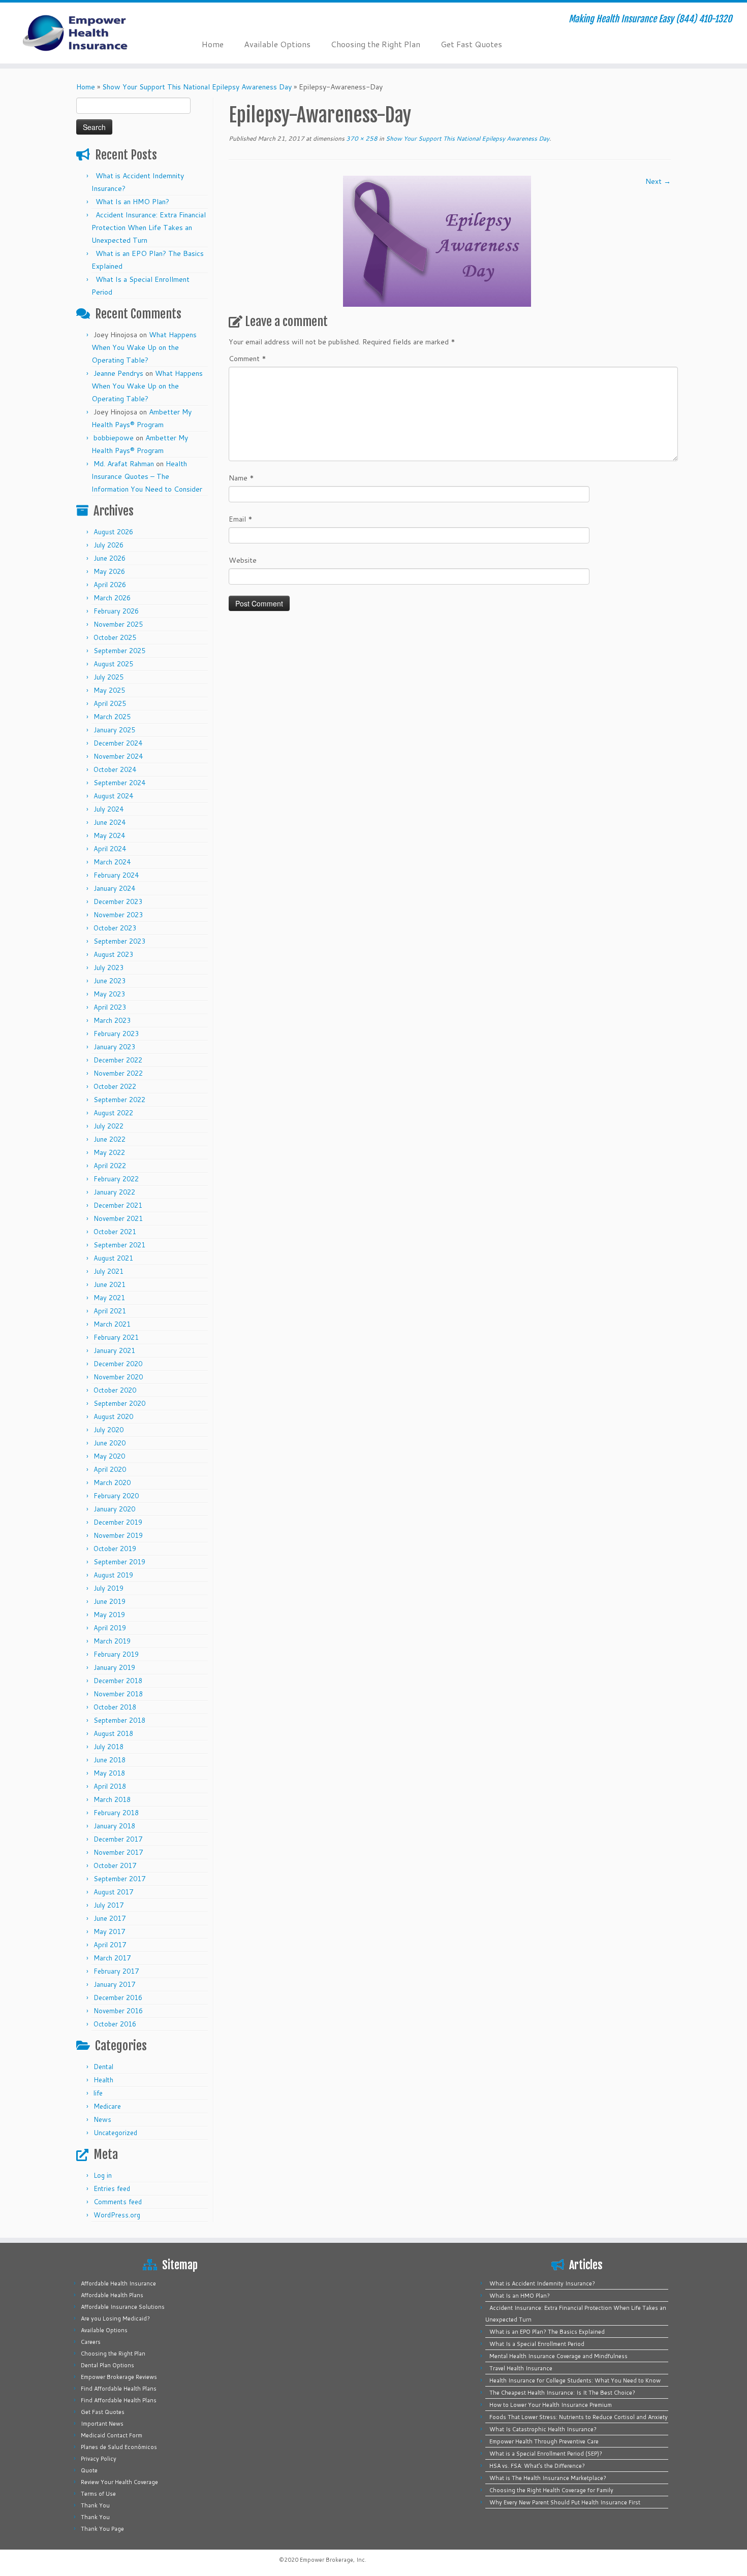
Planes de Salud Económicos (119, 2447)
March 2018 (112, 1799)
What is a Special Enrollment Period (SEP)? (546, 2454)
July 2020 (108, 1430)
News (102, 2119)
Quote (89, 2470)
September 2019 (119, 1562)
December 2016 (118, 1998)
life (98, 2093)
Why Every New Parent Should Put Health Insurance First (565, 2502)
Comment (247, 359)
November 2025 (118, 624)
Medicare (107, 2106)
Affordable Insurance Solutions (123, 2307)
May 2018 (109, 1773)
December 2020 (118, 1364)
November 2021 (118, 1218)
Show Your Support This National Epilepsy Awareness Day (197, 87)
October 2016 (115, 2024)
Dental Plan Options (107, 2365)
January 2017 (114, 1984)
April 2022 (110, 1166)
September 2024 (119, 783)
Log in (103, 2175)
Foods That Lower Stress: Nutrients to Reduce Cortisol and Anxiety (579, 2417)
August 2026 (113, 532)
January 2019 (114, 1667)
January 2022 (114, 1192)
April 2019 (110, 1628)
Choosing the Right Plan (376, 44)
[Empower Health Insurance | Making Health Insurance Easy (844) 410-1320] (86, 33)
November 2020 (118, 1377)
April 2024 (110, 849)
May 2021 (109, 1298)
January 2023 (114, 1047)
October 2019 (115, 1549)
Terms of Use (98, 2494)
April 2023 (110, 1007)
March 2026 (112, 598)
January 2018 (114, 1826)
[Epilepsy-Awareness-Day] (437, 241)
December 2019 (118, 1522)
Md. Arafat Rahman (124, 464)
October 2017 (115, 1865)
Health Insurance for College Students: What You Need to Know (575, 2380)
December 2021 (118, 1205)
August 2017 (113, 1892)
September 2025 (119, 651)
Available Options (277, 44)
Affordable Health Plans (112, 2295)
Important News (102, 2424)
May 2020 (109, 1456)
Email (241, 519)
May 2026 (109, 571)
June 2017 (110, 1918)
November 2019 (118, 1535)
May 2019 (109, 1615)
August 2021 (113, 1258)
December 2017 (118, 1839)
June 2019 (110, 1601)
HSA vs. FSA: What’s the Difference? (537, 2466)
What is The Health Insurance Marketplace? (548, 2478)
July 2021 (108, 1271)
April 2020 (110, 1469)
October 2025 (115, 637)
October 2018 (115, 1707)
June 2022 (110, 1139)
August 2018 (113, 1733)
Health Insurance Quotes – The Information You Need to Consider (147, 476)
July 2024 (108, 809)
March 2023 (112, 1020)
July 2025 (108, 677)
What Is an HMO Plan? (132, 202)
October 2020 (115, 1390)
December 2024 (118, 743)
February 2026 (116, 611)
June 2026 (110, 558)
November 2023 (118, 915)
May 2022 (109, 1152)
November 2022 (118, 1073)
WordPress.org (117, 2215)
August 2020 (113, 1416)
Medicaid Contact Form (112, 2435)
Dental (103, 2067)
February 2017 (116, 1971)
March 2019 (112, 1641)
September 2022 (119, 1100)
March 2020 (112, 1483)
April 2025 (110, 703)
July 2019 (108, 1588)
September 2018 (119, 1720)
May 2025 (109, 690)
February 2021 (116, 1337)
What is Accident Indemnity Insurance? (542, 2283)
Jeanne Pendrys (118, 373)
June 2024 (110, 822)
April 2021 (110, 1311)
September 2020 (119, 1403)
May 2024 (109, 835)
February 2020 (116, 1496)
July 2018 (108, 1747)
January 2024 (114, 888)
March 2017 (112, 1958)
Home (213, 44)
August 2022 (113, 1113)
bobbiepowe (114, 438)
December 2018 (118, 1681)
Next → (658, 181)
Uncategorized (115, 2133)
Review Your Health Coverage (119, 2482)
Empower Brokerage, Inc (332, 2560)
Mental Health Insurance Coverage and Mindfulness (558, 2356)
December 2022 (118, 1060)
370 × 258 (361, 138)
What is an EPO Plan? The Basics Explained (547, 2332)
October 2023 (115, 928)
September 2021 (119, 1245)
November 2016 (118, 2011)
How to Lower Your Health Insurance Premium (551, 2405)
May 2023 (109, 994)
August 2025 (113, 664)
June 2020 (110, 1443)
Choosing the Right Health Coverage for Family (551, 2490)
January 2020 (114, 1509)
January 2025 (114, 730)
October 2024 (115, 769)
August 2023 (113, 954)
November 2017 (118, 1852)
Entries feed (112, 2188)
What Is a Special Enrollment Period (537, 2344)
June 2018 (110, 1760)
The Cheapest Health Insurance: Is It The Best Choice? (562, 2393)
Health (103, 2080)
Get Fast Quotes (471, 44)
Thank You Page (102, 2529)
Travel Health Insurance (521, 2368)
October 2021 (115, 1232)
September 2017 (119, 1879)
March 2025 (112, 717)
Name (241, 478)
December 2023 (118, 901)
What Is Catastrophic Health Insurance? (543, 2429)
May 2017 (109, 1931)
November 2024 (118, 756)
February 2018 (116, 1813)
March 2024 (112, 862)
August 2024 (113, 796)
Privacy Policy (99, 2459)
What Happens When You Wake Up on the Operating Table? (144, 347)
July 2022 (108, 1126)
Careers (91, 2342)
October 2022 (115, 1086)
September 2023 (119, 941)
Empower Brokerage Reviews (119, 2377)
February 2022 (116, 1179)
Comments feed (118, 2202)
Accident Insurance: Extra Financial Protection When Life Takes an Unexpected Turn (149, 228)
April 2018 (110, 1786)
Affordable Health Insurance (118, 2283)
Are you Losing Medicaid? (115, 2319)
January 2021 (114, 1350)
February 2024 (116, 875)
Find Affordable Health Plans (119, 2389)
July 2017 (108, 1905)
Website (243, 560)
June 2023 (110, 981)
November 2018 (118, 1694)
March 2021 (112, 1324)
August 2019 (113, 1575)
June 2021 (110, 1284)
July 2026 (108, 545)
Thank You (95, 2505)
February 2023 (116, 1034)
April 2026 (110, 585)
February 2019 (116, 1654)
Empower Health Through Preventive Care (544, 2441)
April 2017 (110, 1945)
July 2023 (108, 968)
